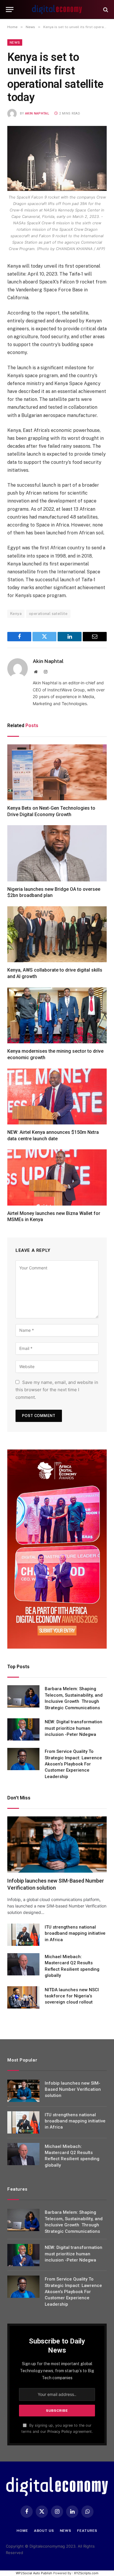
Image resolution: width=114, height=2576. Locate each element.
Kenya (16, 614)
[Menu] (10, 10)
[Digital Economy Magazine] (57, 10)
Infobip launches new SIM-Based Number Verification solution (73, 2089)
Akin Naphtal (37, 113)
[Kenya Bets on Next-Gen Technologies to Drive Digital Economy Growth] (57, 772)
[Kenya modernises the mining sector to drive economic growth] (57, 1015)
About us (44, 2531)
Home (22, 2531)
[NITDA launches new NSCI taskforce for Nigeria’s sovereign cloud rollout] (23, 1997)
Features (87, 2531)
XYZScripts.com (86, 2573)
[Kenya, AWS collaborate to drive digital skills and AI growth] (57, 934)
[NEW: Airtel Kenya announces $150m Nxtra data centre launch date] (57, 1096)
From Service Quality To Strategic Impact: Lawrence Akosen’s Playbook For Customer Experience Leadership (73, 1764)
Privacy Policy (60, 2431)
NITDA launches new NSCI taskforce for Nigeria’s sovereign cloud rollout (72, 1996)
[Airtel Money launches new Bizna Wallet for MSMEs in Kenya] (57, 1177)
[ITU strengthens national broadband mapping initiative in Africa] (23, 1935)
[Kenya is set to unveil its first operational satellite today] (57, 158)
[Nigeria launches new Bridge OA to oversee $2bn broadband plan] (57, 853)
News (15, 42)
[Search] (105, 10)
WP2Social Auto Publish (34, 2573)
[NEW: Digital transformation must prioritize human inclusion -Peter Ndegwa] (23, 1729)
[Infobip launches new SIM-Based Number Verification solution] (57, 1844)
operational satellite (48, 614)
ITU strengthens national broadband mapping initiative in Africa (75, 1933)
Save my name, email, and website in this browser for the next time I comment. (57, 1390)
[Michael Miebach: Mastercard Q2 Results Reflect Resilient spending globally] (23, 1964)
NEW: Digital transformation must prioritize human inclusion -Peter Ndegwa (74, 1728)
